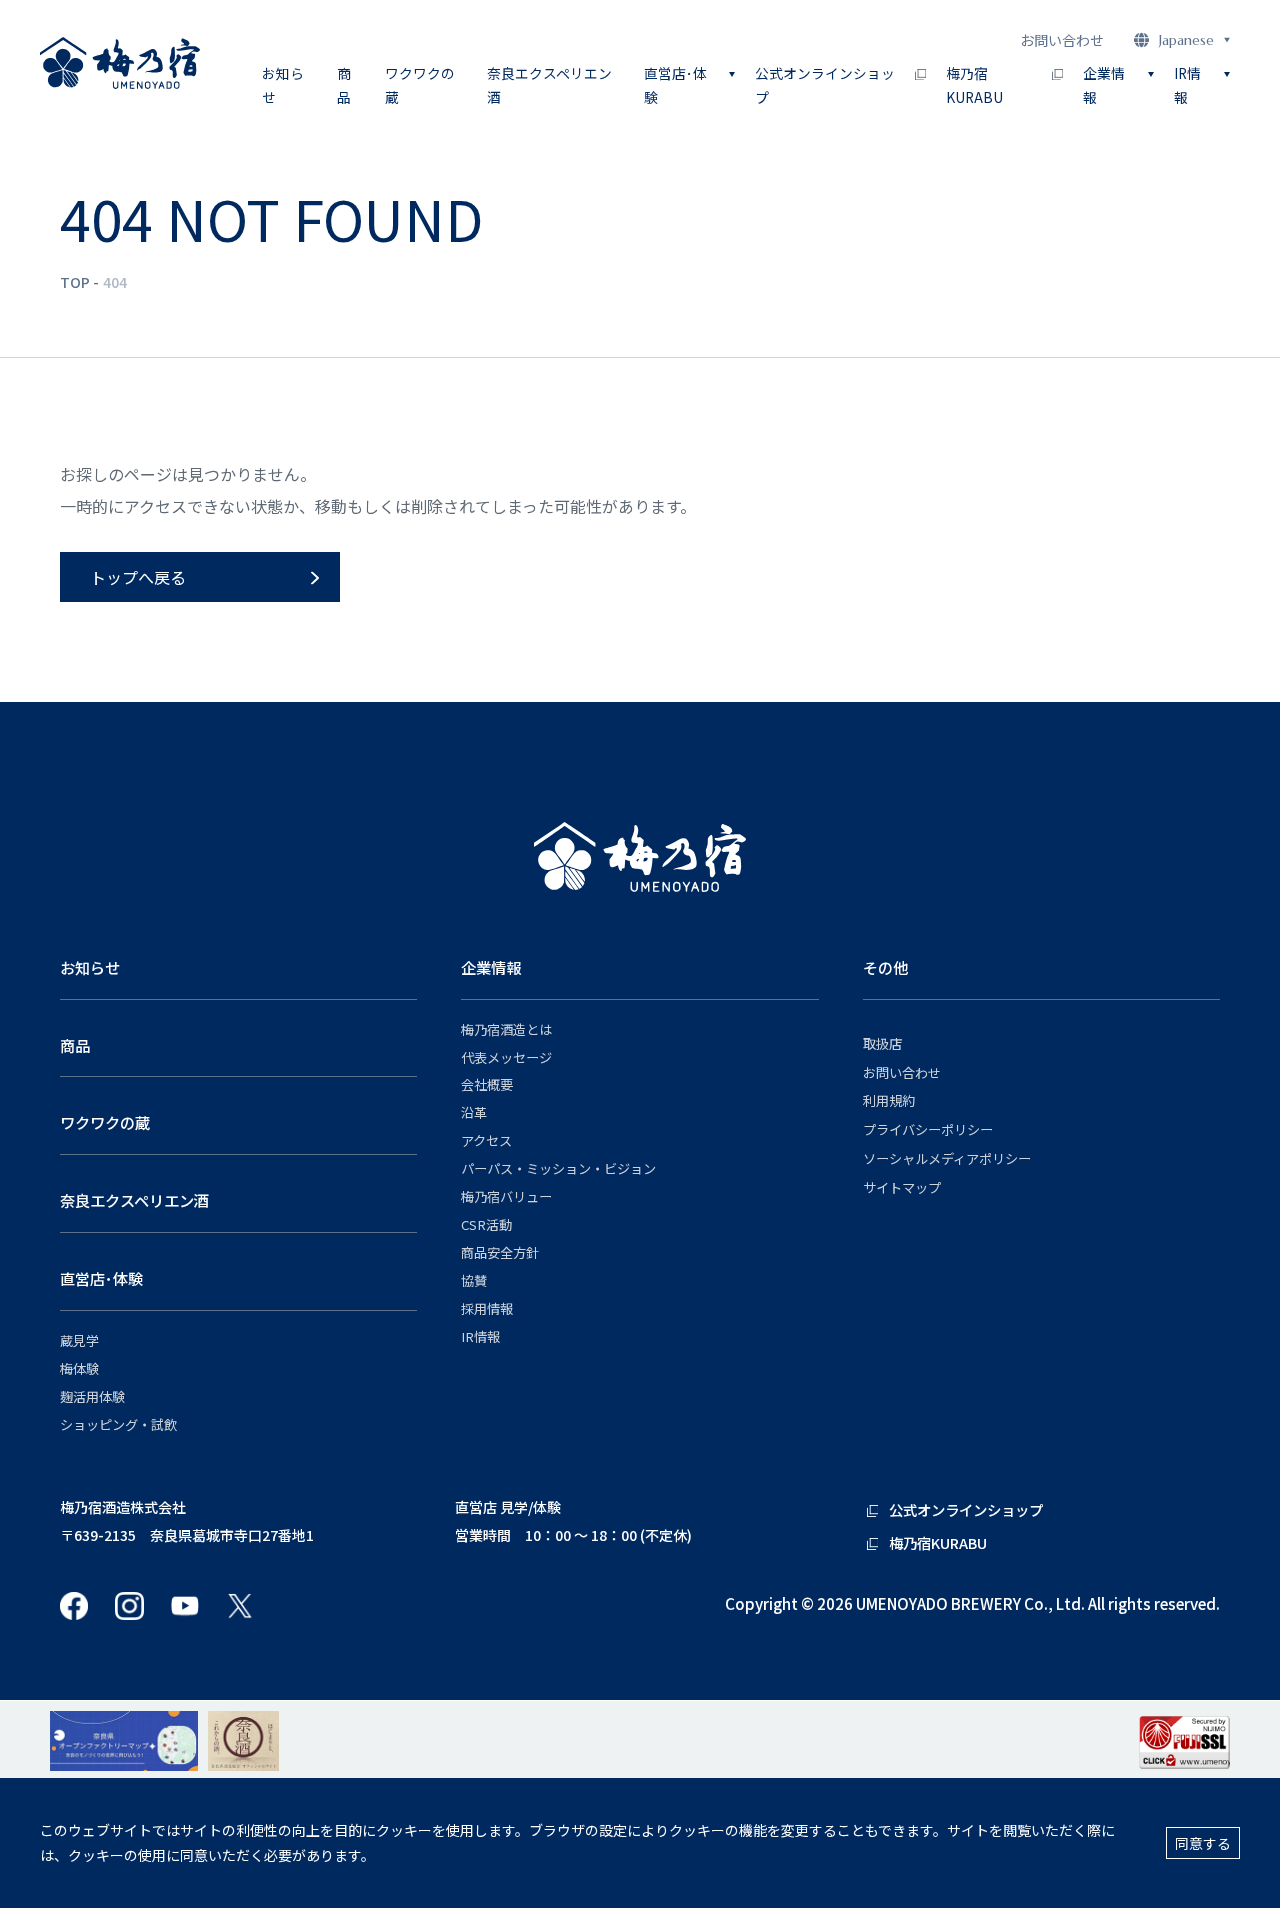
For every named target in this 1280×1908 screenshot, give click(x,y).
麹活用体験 (92, 1397)
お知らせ (283, 85)
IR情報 (480, 1337)
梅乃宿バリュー (506, 1197)
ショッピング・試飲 (118, 1425)
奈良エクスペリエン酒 (549, 85)
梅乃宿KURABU (974, 85)
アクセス (486, 1141)
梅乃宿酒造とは (506, 1030)
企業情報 (491, 967)
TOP (75, 282)
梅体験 (79, 1369)
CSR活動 (486, 1225)
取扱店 (882, 1044)
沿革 (474, 1113)
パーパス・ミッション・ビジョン (558, 1169)
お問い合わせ (1062, 40)
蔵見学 (79, 1341)
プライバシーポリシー (928, 1130)
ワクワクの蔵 (420, 85)
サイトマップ (902, 1188)
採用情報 (487, 1309)
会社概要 (487, 1085)
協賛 (474, 1281)
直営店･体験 (101, 1278)
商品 (344, 85)
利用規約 (889, 1101)
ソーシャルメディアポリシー (947, 1159)
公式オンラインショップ (825, 85)
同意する (1203, 1843)
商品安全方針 (500, 1253)
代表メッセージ (506, 1058)
